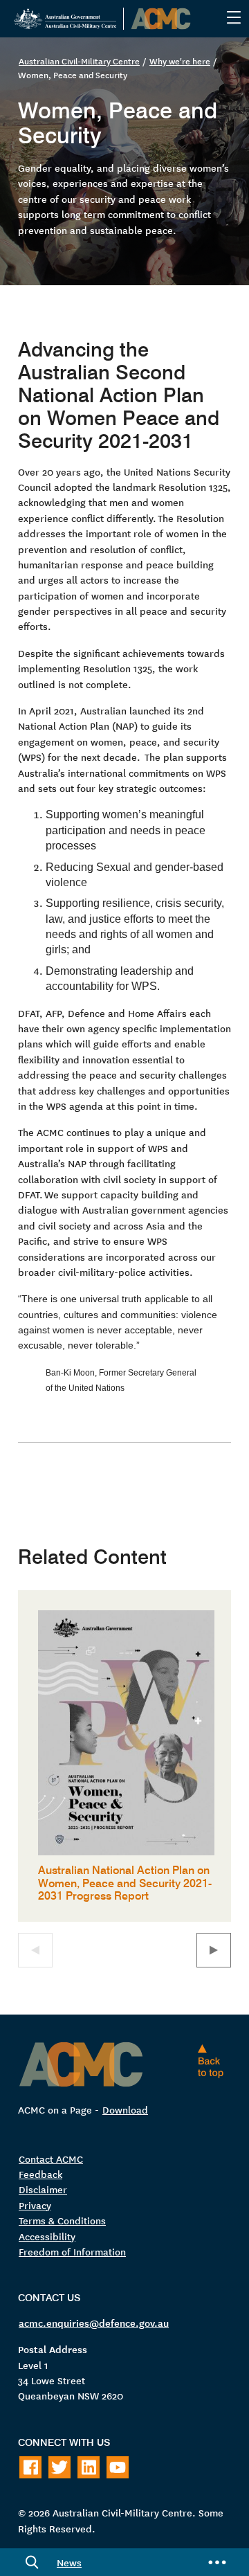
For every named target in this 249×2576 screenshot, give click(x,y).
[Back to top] (214, 2061)
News (69, 2562)
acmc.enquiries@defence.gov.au (94, 2323)
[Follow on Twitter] (59, 2467)
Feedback (40, 2174)
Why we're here (180, 61)
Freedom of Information (72, 2251)
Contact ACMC (51, 2159)
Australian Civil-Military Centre (79, 61)
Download (125, 2109)
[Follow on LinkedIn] (89, 2467)
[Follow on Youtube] (118, 2467)
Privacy (35, 2205)
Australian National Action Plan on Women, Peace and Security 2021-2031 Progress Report (125, 1882)
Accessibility (47, 2236)
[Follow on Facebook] (30, 2467)
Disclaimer (43, 2189)
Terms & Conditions (62, 2220)
